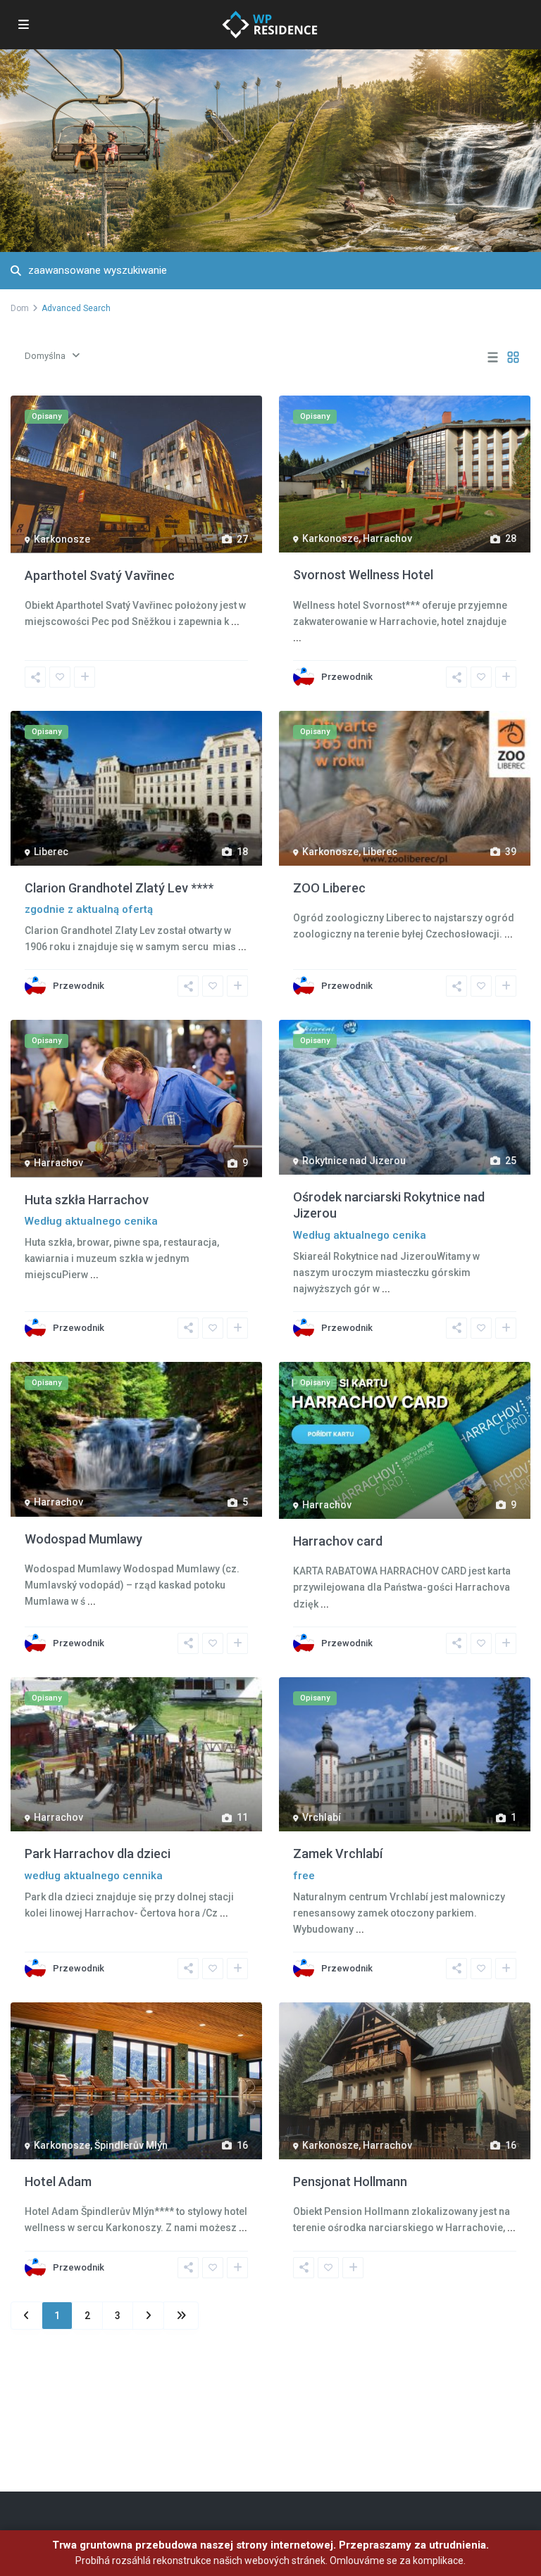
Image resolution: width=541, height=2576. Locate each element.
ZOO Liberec (329, 888)
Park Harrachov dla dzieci (98, 1854)
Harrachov (387, 538)
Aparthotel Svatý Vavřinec (100, 575)
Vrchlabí (322, 1817)
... (235, 621)
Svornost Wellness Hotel (363, 575)
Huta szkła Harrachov (87, 1200)
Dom (20, 308)
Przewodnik (347, 677)
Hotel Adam (58, 2182)
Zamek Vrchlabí (338, 1854)
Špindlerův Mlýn (131, 2145)
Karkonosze (62, 539)
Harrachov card (338, 1541)
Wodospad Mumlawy (83, 1539)
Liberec (51, 852)
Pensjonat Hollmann (350, 2182)
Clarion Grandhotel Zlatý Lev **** (119, 888)
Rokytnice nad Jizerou (354, 1161)
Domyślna (45, 356)
